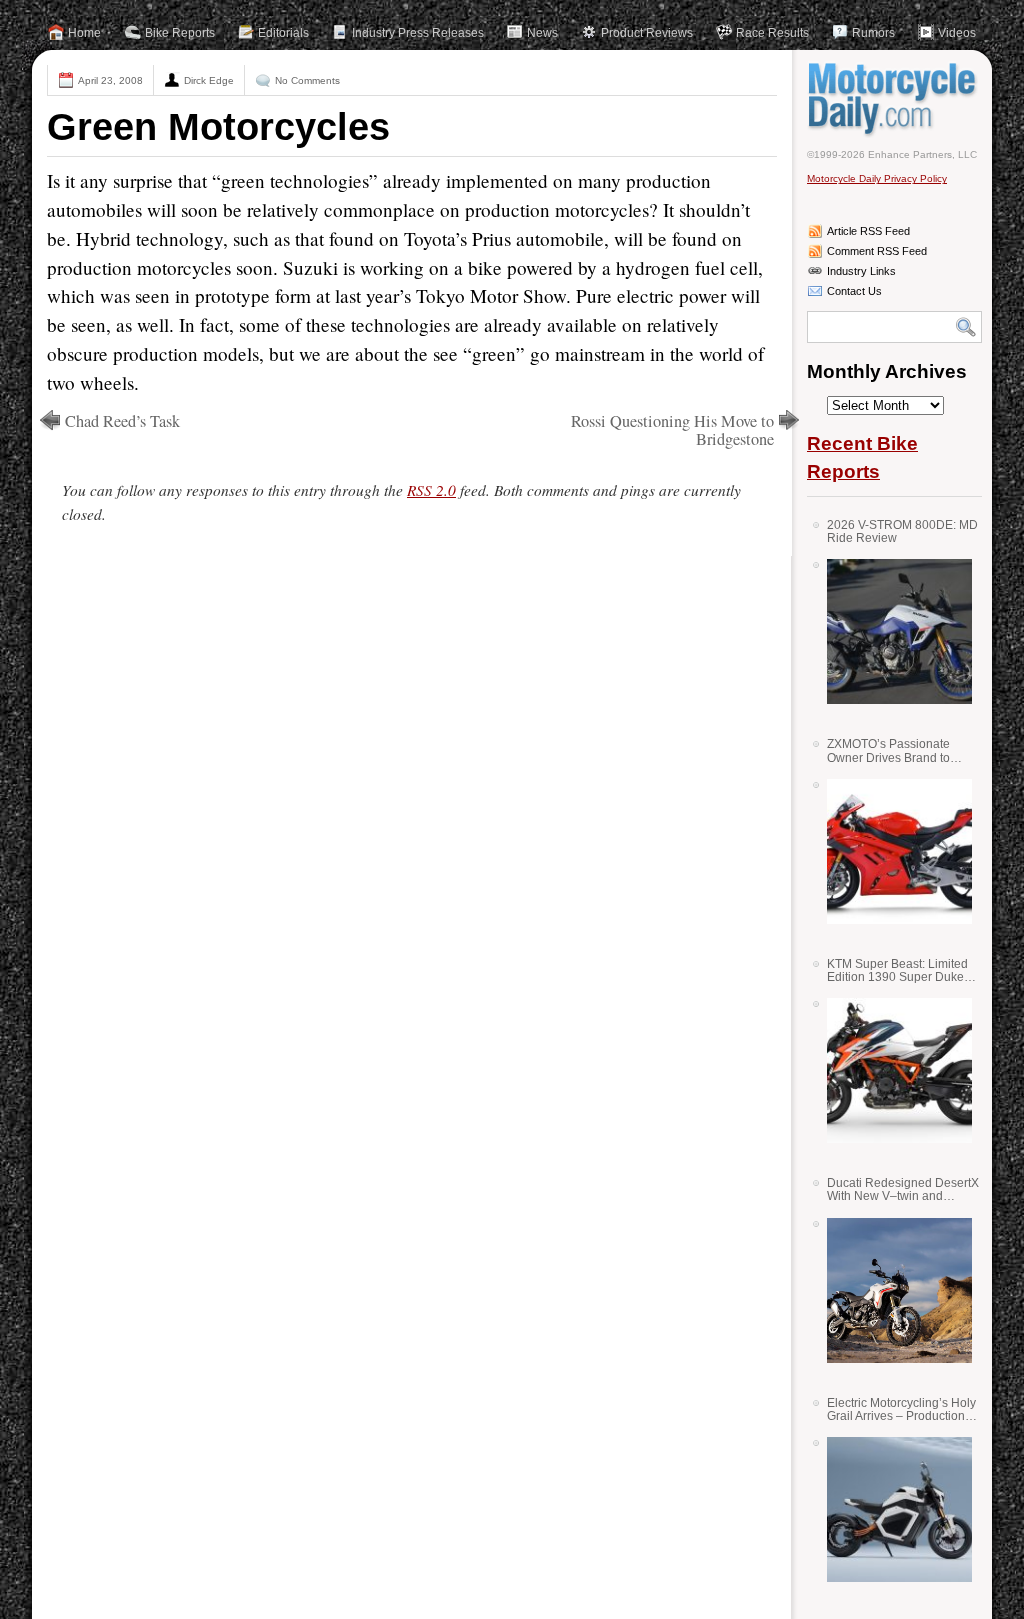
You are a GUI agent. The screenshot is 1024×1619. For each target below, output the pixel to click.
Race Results (772, 33)
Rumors (873, 33)
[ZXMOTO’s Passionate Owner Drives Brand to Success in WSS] (892, 851)
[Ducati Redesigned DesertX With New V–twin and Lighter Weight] (892, 1290)
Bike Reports (180, 33)
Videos (957, 33)
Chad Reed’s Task (122, 421)
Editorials (283, 33)
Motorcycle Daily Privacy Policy (877, 178)
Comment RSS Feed (877, 251)
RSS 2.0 (431, 490)
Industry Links (861, 271)
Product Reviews (647, 33)
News (542, 33)
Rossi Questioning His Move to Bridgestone (672, 430)
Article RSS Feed (868, 231)
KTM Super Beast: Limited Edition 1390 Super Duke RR (897, 970)
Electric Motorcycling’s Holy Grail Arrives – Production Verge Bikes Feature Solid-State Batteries (901, 1409)
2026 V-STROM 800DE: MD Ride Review (902, 531)
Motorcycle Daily (894, 99)
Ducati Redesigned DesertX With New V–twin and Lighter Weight (903, 1189)
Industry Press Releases (418, 33)
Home (84, 33)
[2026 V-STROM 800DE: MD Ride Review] (892, 631)
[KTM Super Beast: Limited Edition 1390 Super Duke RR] (892, 1070)
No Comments (307, 80)
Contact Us (854, 291)
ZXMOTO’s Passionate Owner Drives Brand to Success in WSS (888, 750)
